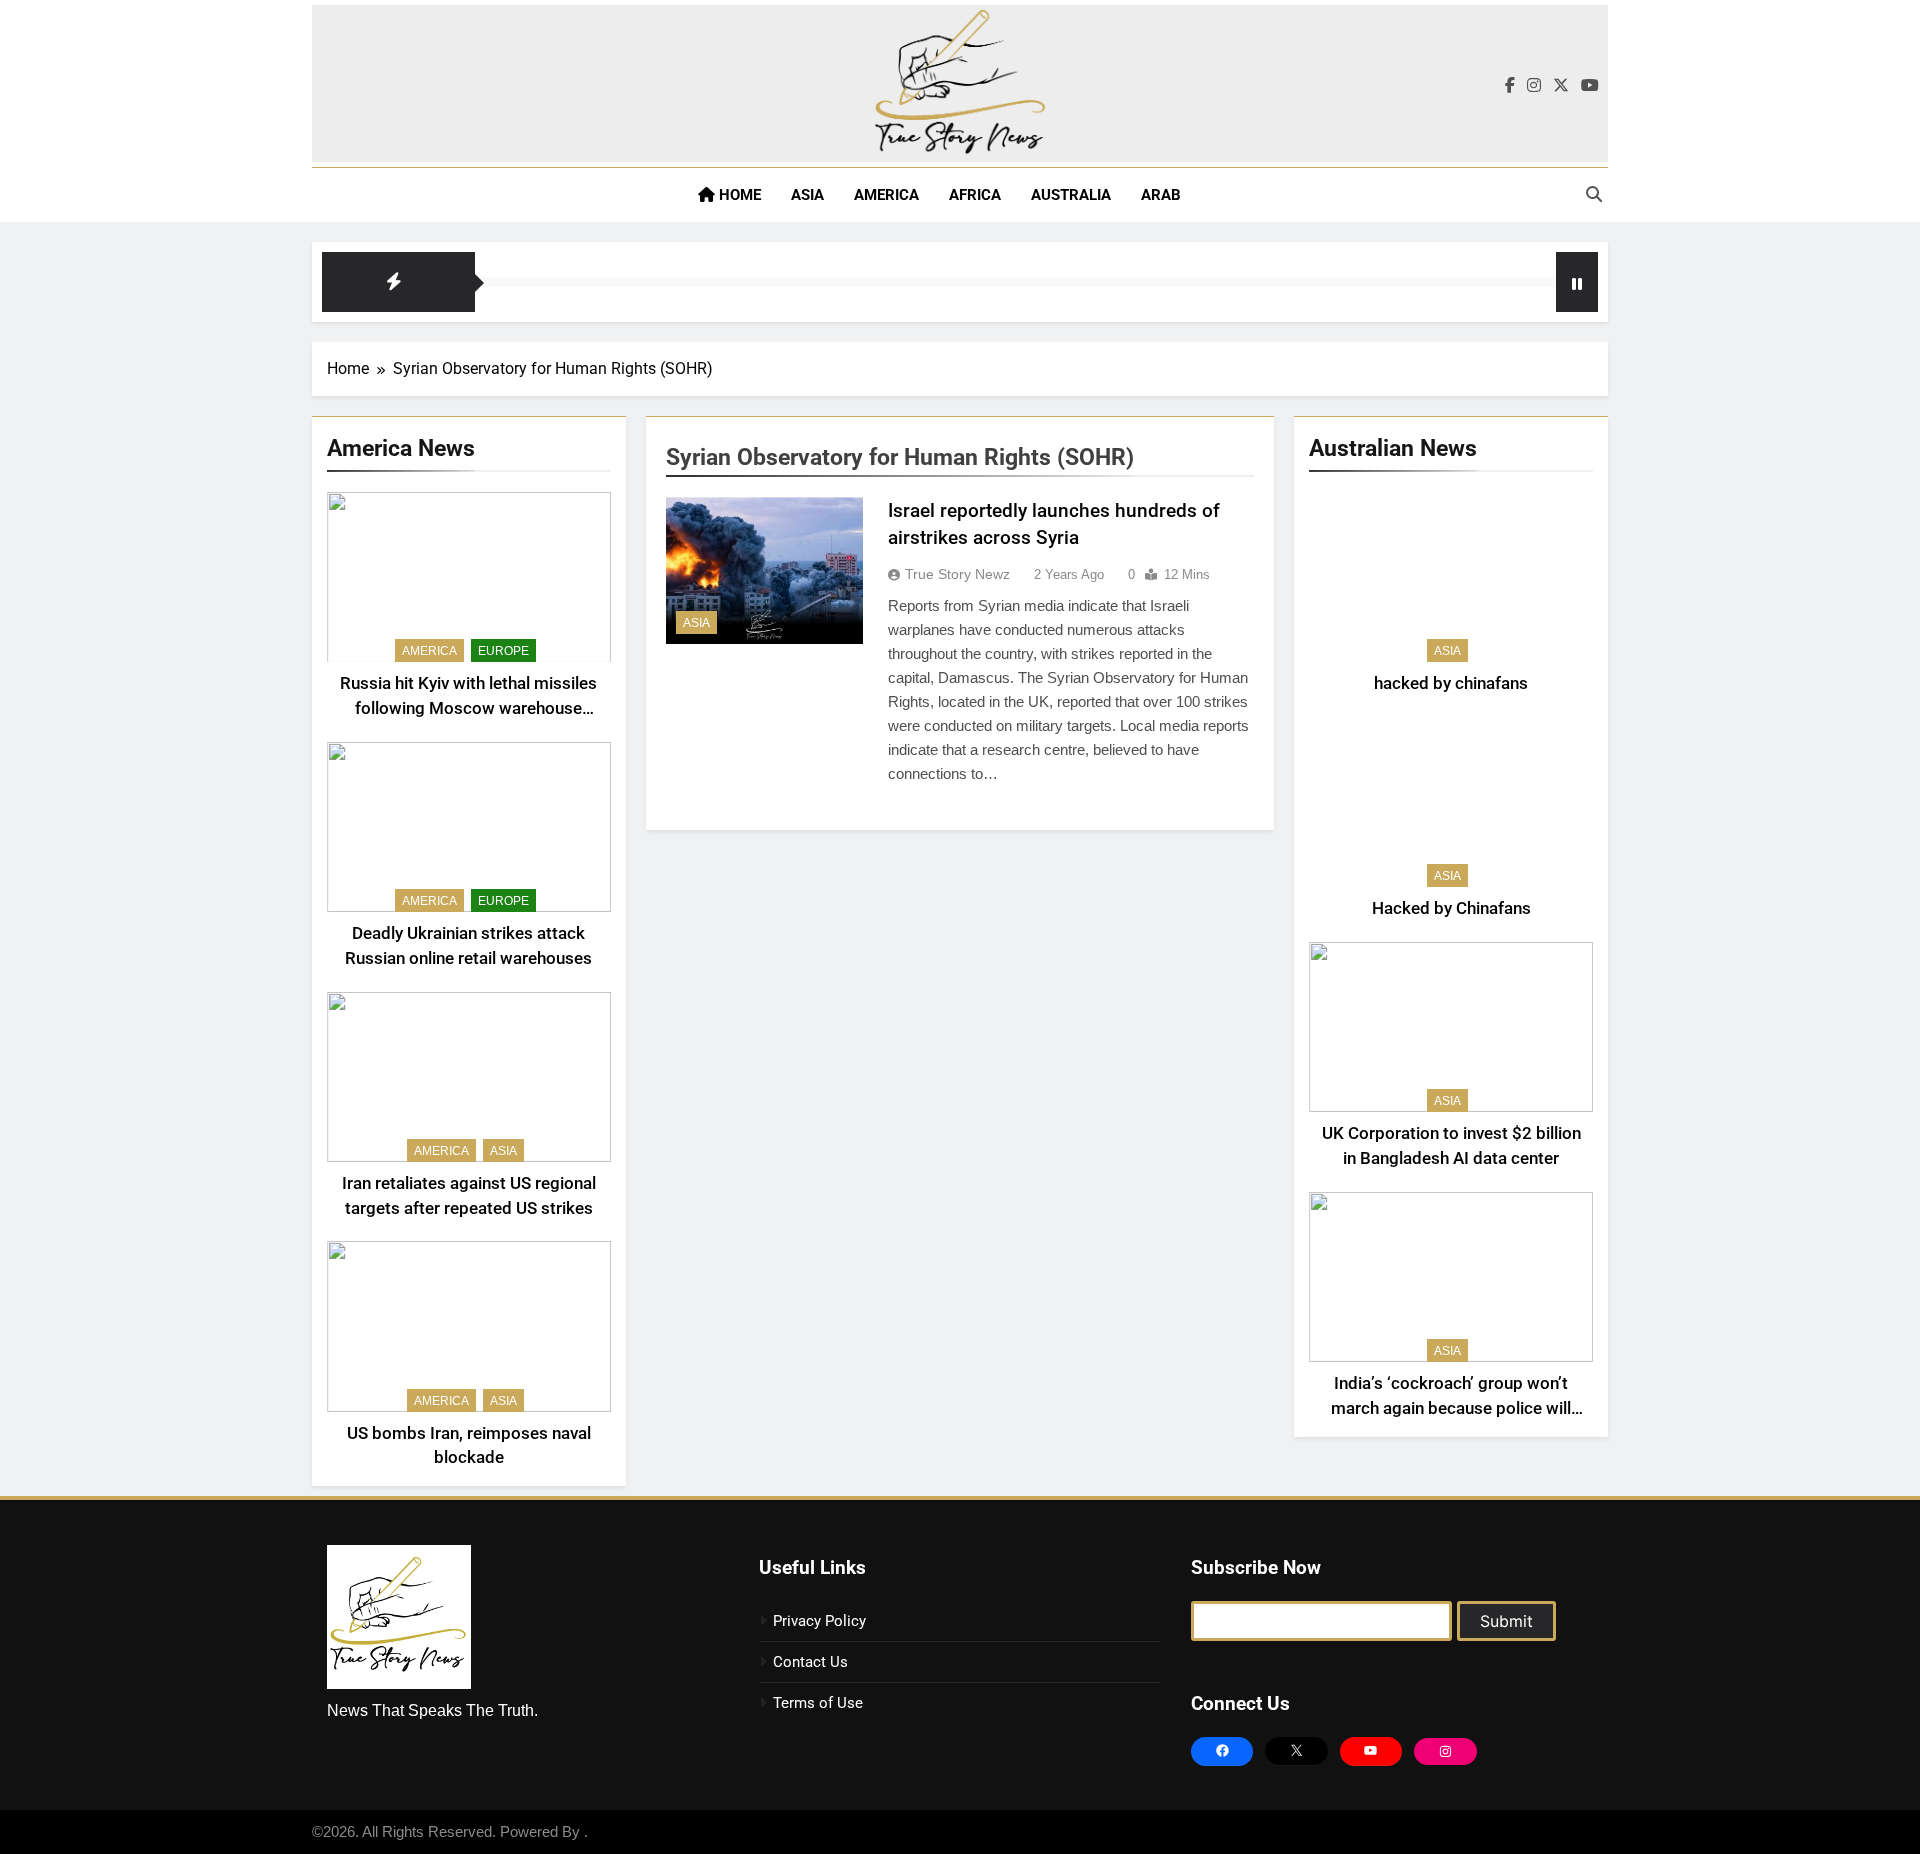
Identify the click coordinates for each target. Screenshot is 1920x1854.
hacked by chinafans (1451, 683)
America (886, 195)
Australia (1071, 195)
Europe (503, 651)
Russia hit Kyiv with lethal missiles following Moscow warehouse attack (468, 708)
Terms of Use (818, 1703)
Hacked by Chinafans (1451, 908)
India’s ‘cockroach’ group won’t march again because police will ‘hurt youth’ (1451, 1408)
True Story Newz (957, 574)
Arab (1161, 195)
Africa (975, 195)
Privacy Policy (819, 1621)
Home (738, 195)
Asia (807, 195)
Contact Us (810, 1662)
